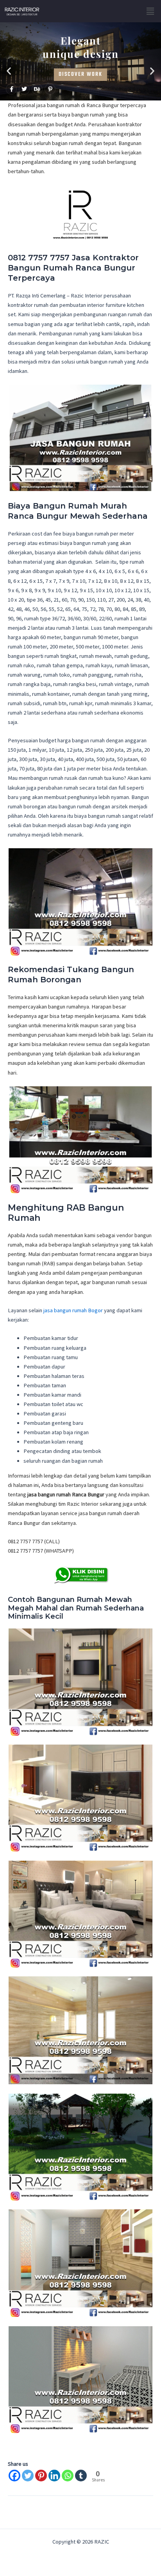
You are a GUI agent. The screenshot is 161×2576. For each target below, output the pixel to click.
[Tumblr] (81, 2476)
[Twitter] (28, 2476)
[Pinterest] (41, 2476)
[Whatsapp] (68, 2476)
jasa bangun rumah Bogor (73, 1310)
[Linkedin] (54, 2476)
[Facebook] (14, 2476)
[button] (150, 11)
